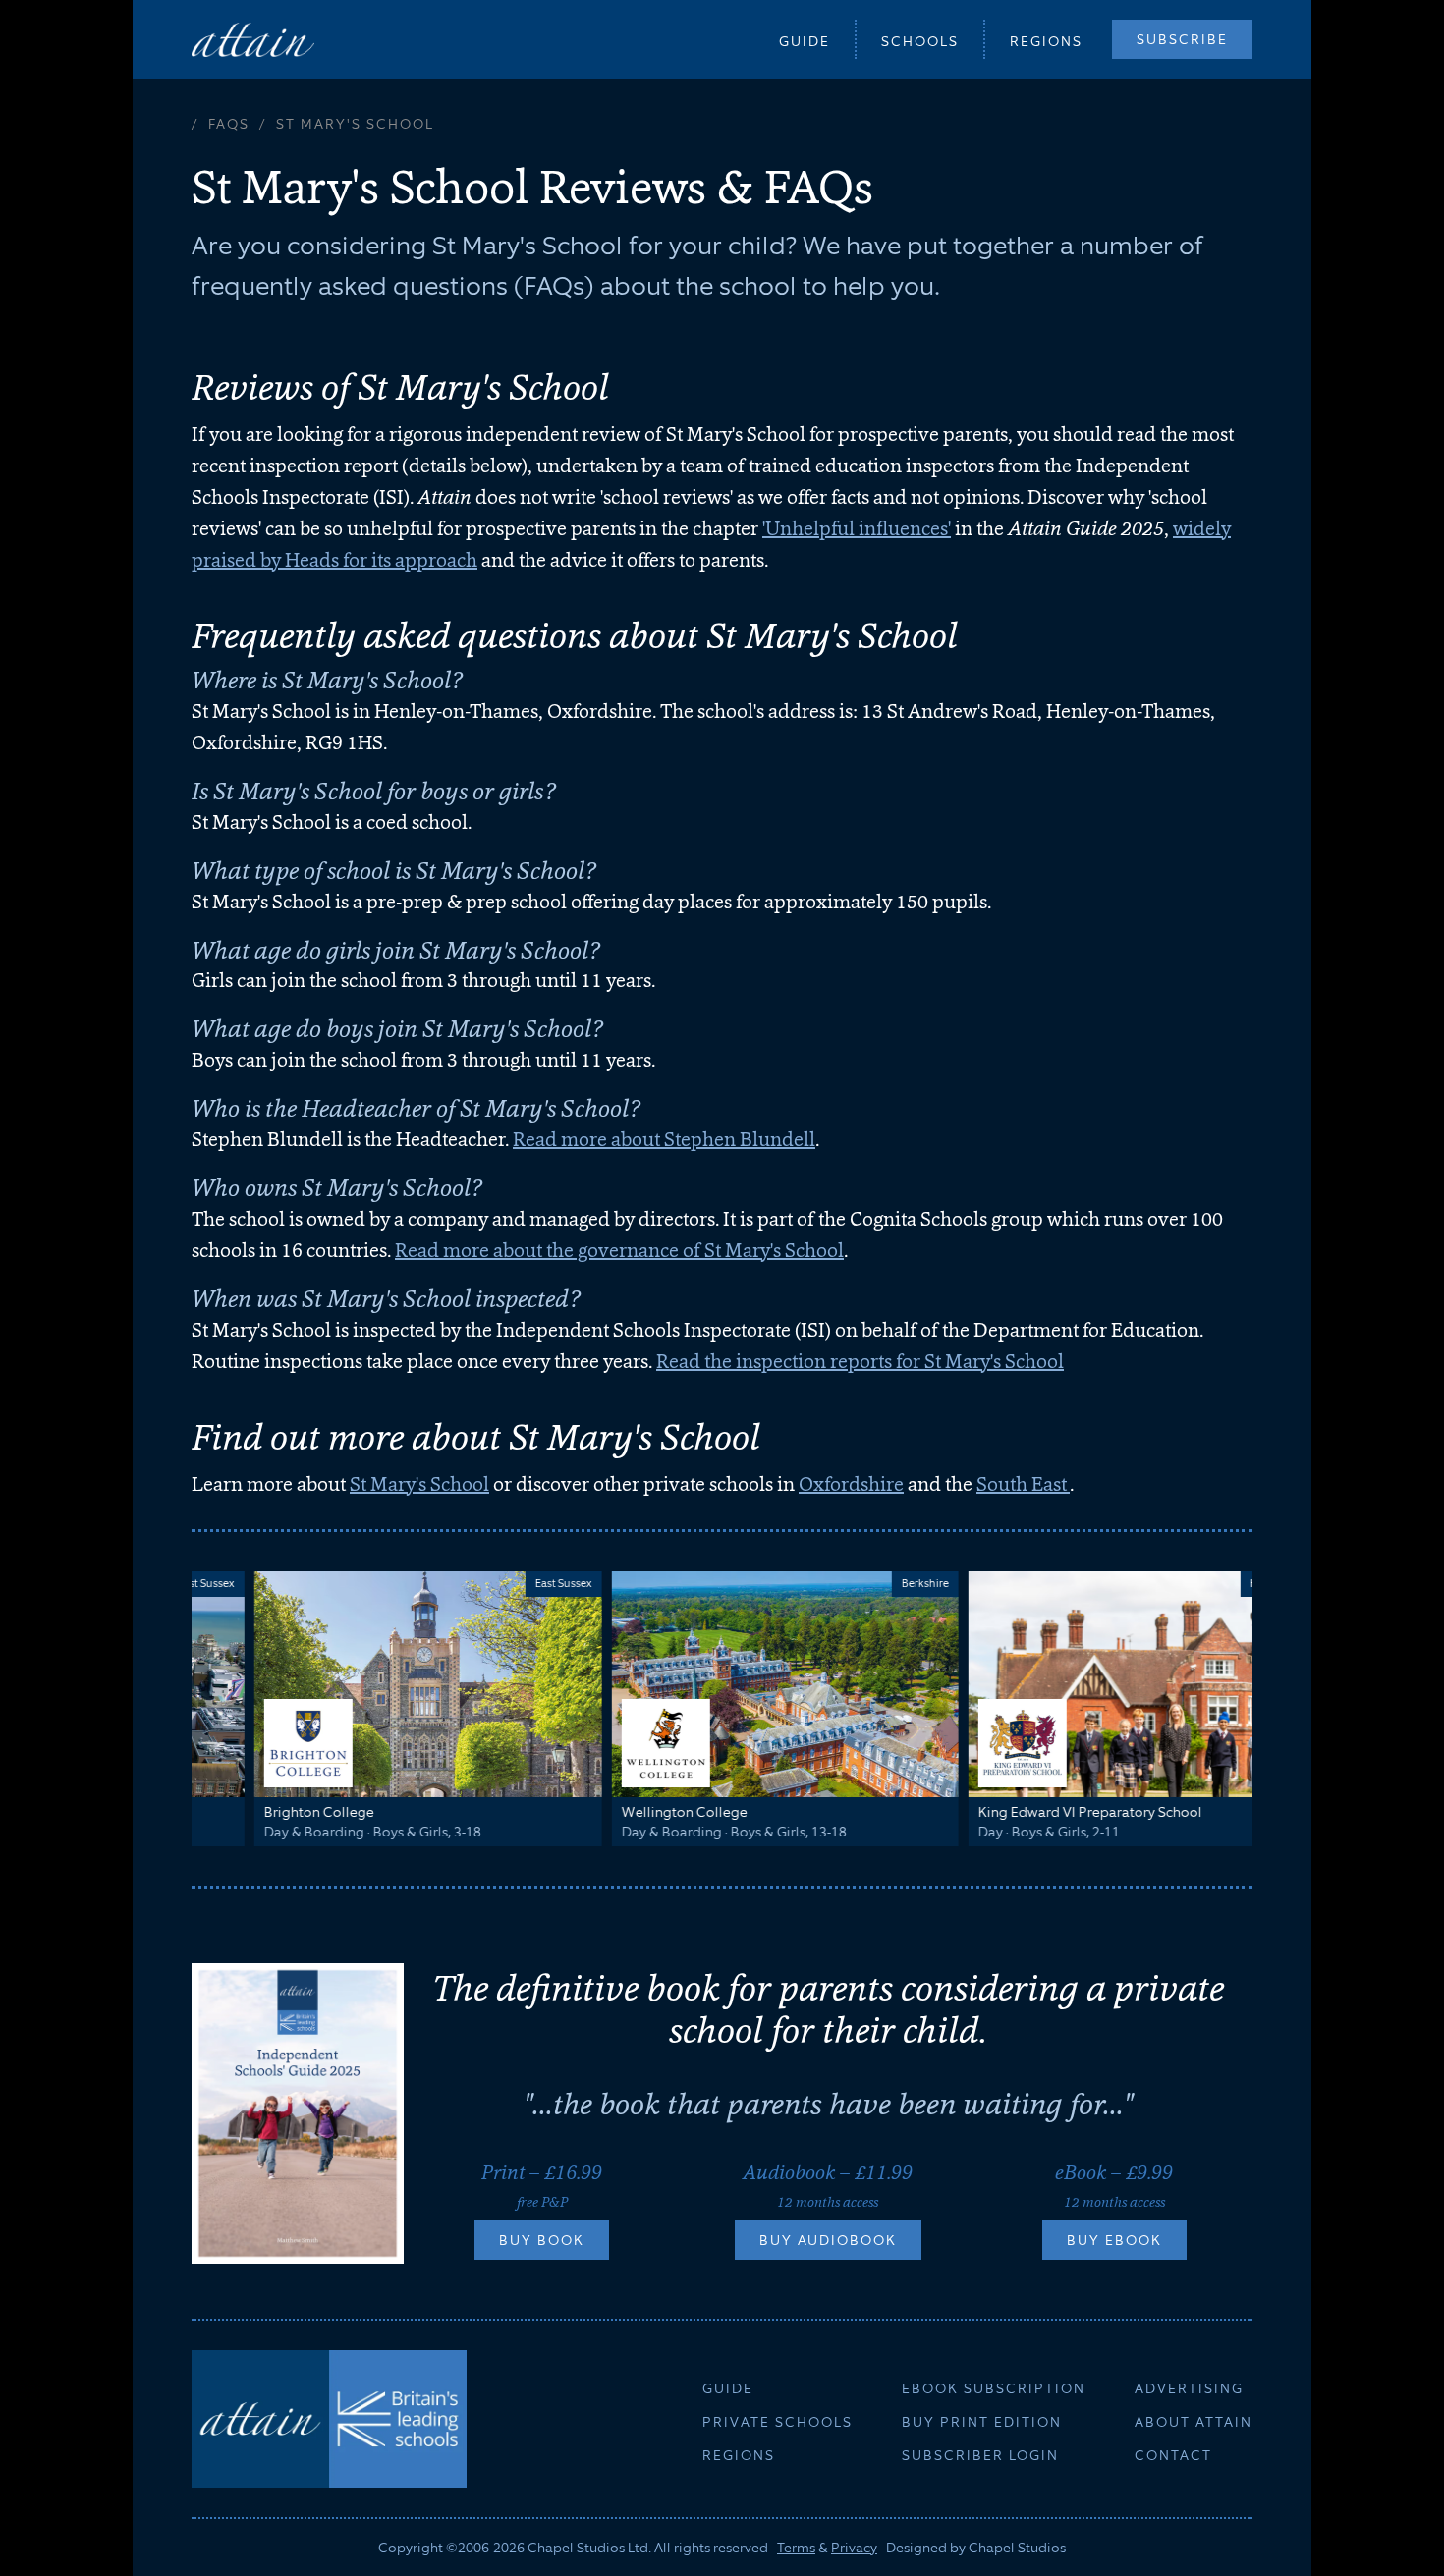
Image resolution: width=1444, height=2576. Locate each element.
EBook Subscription (994, 2388)
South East (1023, 1484)
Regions (1046, 41)
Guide (805, 41)
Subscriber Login (980, 2455)
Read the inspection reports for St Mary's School (860, 1361)
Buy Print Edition (982, 2422)
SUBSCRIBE (1182, 39)
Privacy (854, 2548)
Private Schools (778, 2422)
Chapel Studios (1017, 2548)
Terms (796, 2548)
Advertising (1189, 2388)
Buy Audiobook (828, 2240)
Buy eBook (1114, 2240)
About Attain (1194, 2422)
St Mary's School (419, 1484)
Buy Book (542, 2240)
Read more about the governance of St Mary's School (619, 1250)
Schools (920, 41)
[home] (253, 39)
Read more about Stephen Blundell (664, 1139)
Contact (1173, 2455)
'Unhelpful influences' (857, 528)
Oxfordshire (851, 1484)
